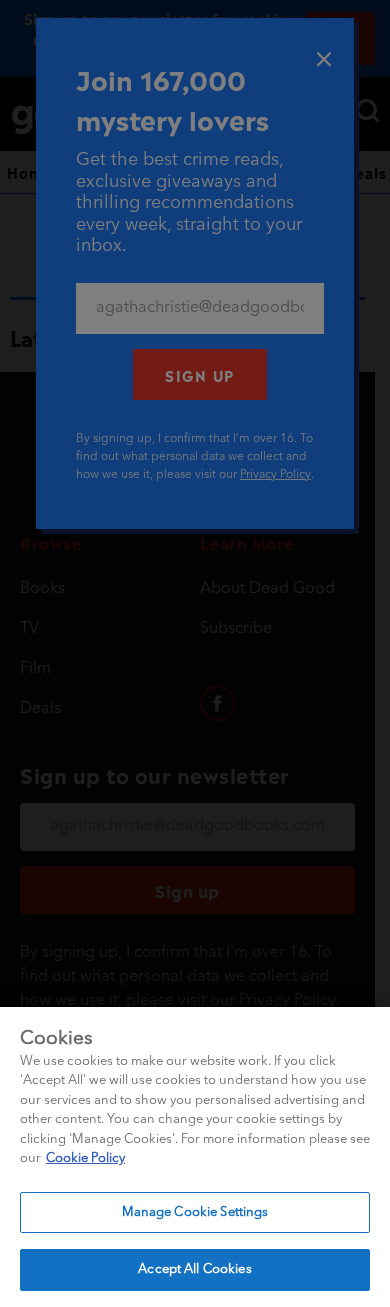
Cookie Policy (85, 1158)
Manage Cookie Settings (195, 1212)
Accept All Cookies (194, 1269)
